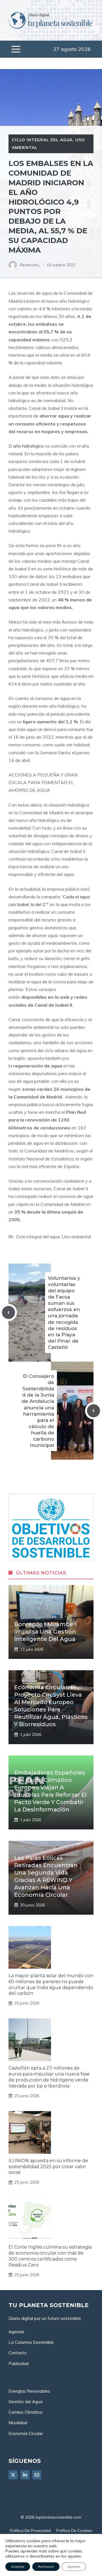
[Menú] (16, 49)
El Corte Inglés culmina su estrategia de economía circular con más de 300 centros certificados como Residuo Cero (50, 2256)
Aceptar (18, 2566)
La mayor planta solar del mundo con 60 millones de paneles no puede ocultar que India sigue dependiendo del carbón (51, 1984)
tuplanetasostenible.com (58, 2517)
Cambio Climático (25, 2412)
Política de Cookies (74, 2531)
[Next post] (93, 1411)
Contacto (18, 2353)
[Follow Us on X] (13, 2475)
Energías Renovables (29, 2391)
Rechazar (46, 2566)
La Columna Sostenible (31, 2342)
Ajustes (74, 2566)
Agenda (16, 2332)
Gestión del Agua (25, 2402)
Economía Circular (26, 2433)
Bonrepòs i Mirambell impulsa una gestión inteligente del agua (45, 1632)
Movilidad (18, 2423)
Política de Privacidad (30, 2531)
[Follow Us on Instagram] (37, 2475)
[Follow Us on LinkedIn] (25, 2475)
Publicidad (19, 2364)
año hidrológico (28, 446)
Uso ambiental (76, 1237)
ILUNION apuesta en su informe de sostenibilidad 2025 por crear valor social (48, 2167)
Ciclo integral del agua (42, 140)
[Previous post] (8, 1312)
